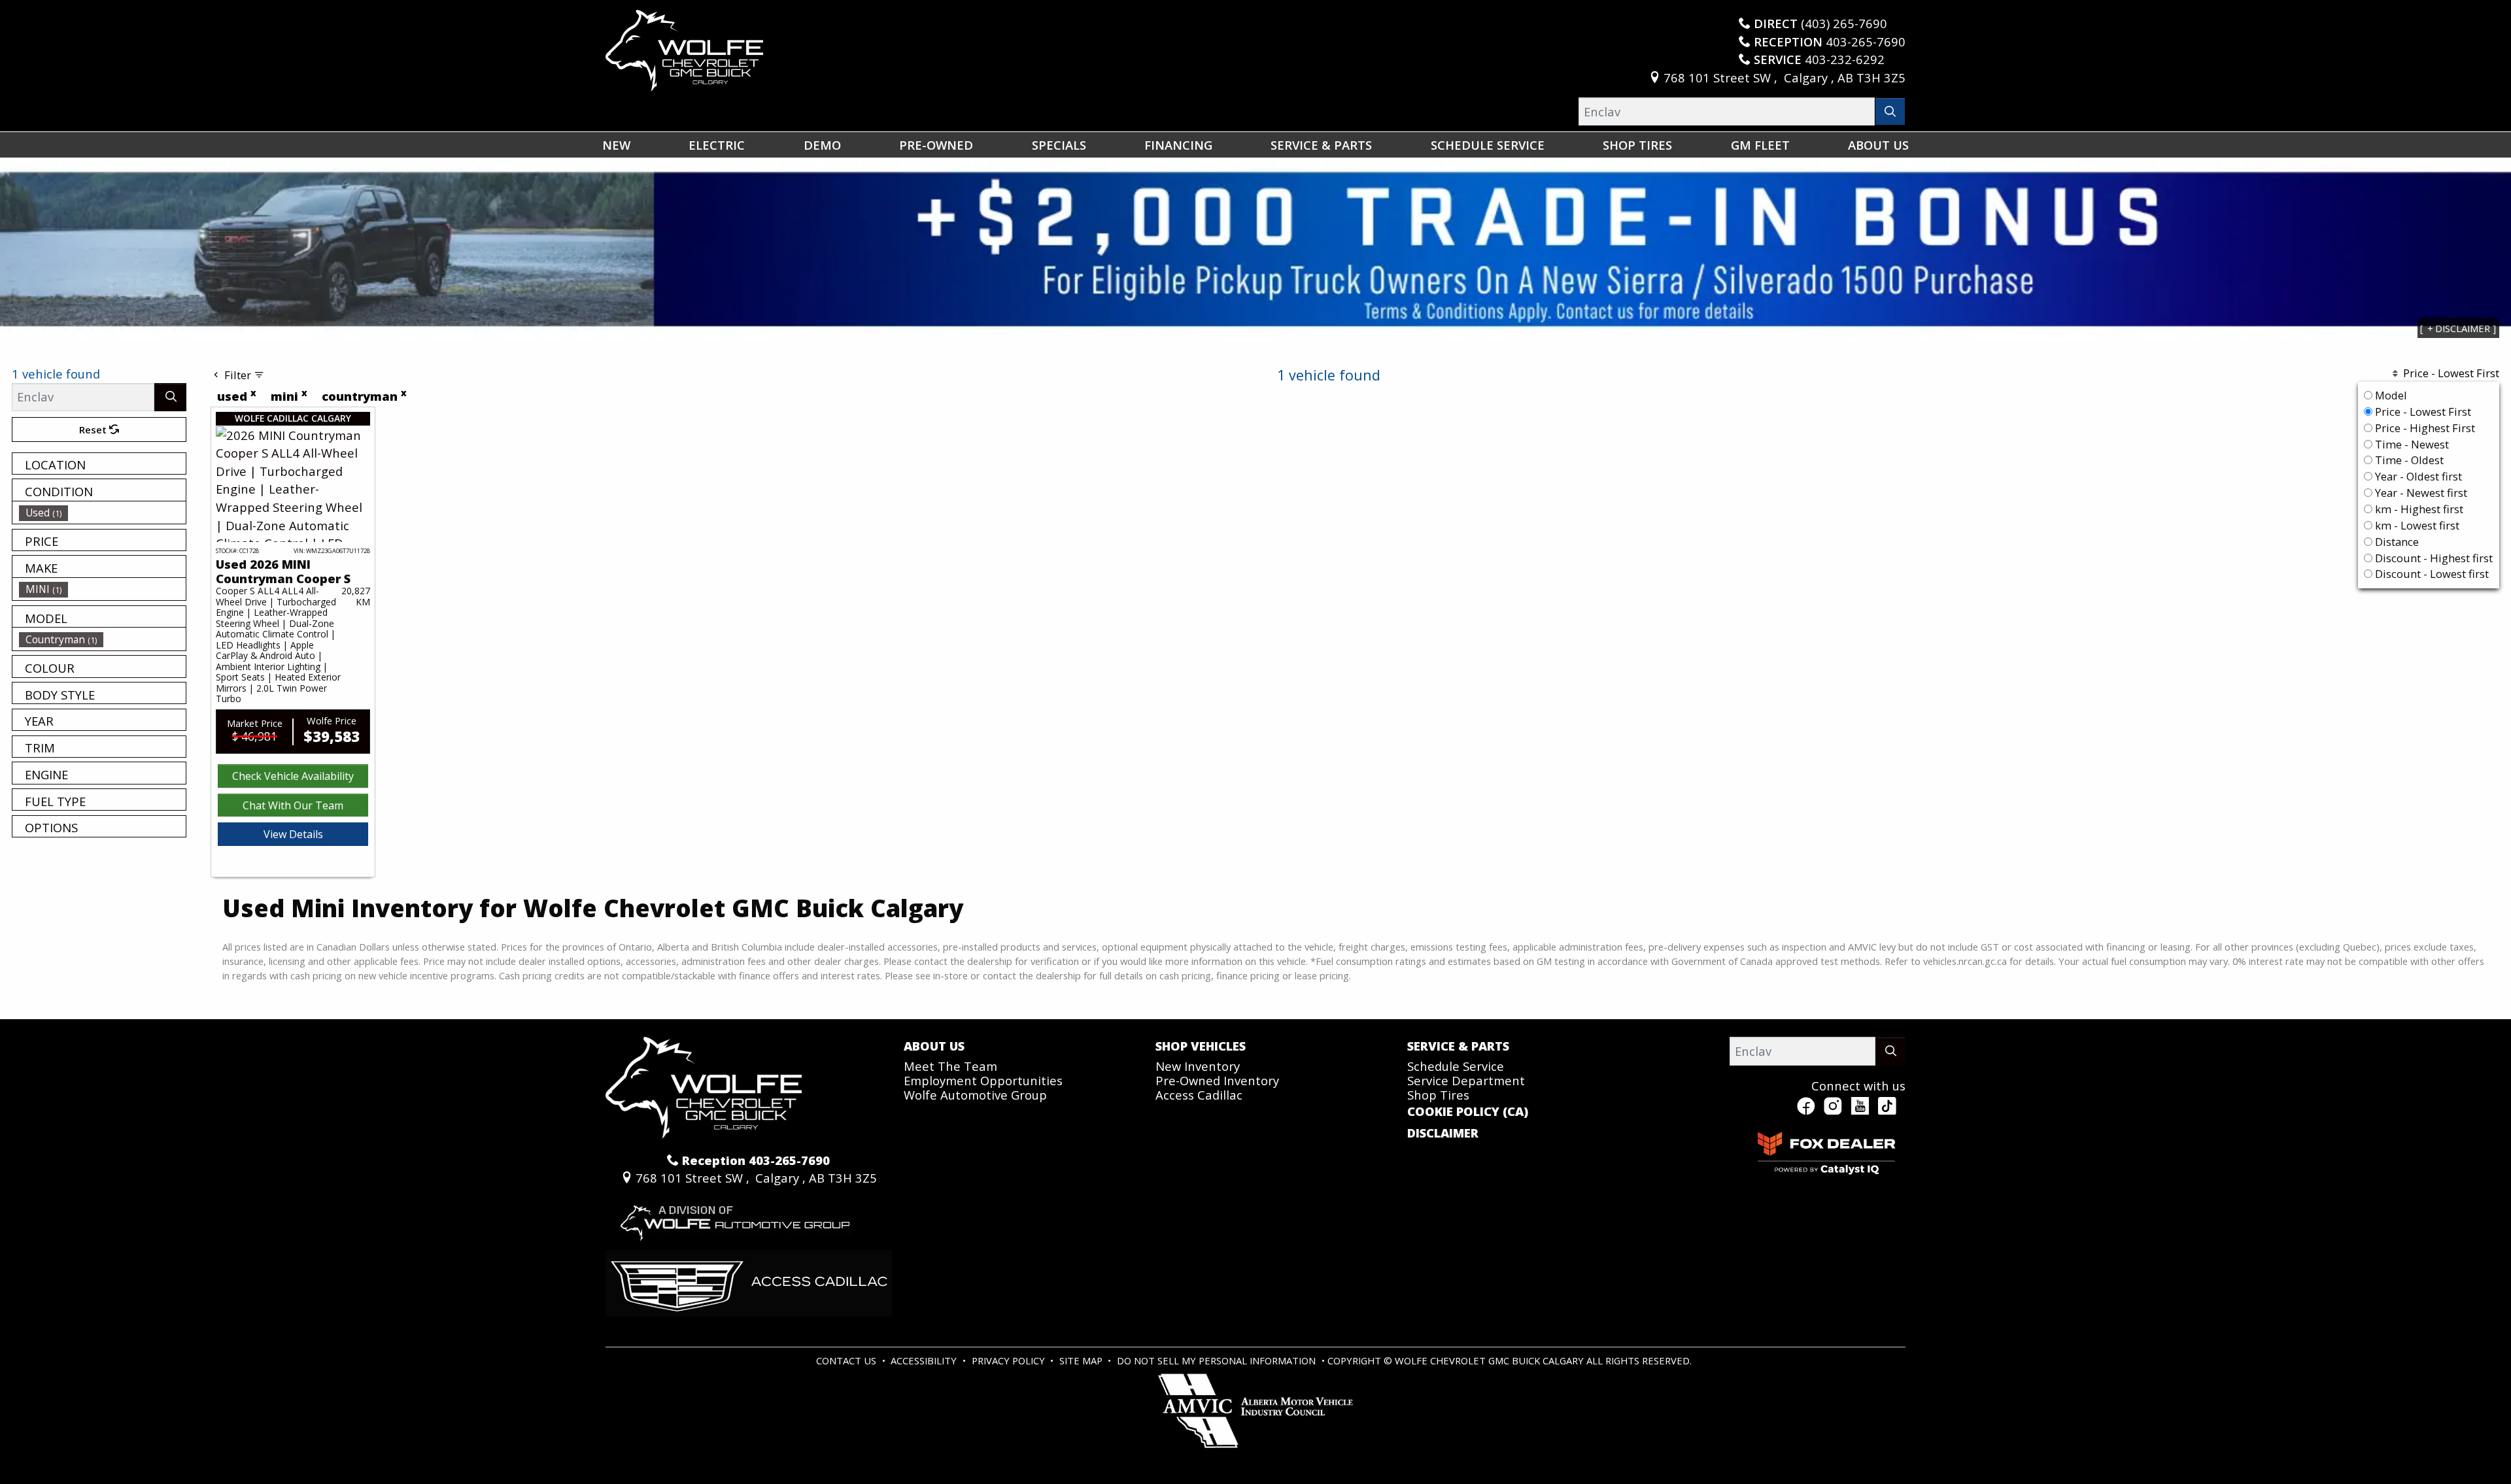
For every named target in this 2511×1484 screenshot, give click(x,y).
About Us (934, 1046)
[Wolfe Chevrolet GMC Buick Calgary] (684, 49)
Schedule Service (1456, 1066)
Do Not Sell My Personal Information (1218, 1360)
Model (2391, 395)
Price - (2422, 412)
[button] (616, 145)
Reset (94, 430)
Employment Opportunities (983, 1080)
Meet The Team (950, 1066)
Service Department (1466, 1080)
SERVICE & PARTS (1458, 1046)
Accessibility (925, 1360)
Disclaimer (1443, 1133)
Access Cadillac (1199, 1095)
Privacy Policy (1010, 1360)
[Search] (1890, 111)
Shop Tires (1438, 1095)
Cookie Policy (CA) (1468, 1111)
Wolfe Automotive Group (975, 1095)
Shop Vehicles (1201, 1046)
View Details (293, 834)
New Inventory (1198, 1066)
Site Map (1082, 1360)
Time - (2411, 444)
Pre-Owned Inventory (1217, 1080)
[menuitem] (103, 513)
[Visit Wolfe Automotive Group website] (733, 1217)
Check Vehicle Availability (293, 776)
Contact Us (847, 1360)
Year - (2417, 476)
